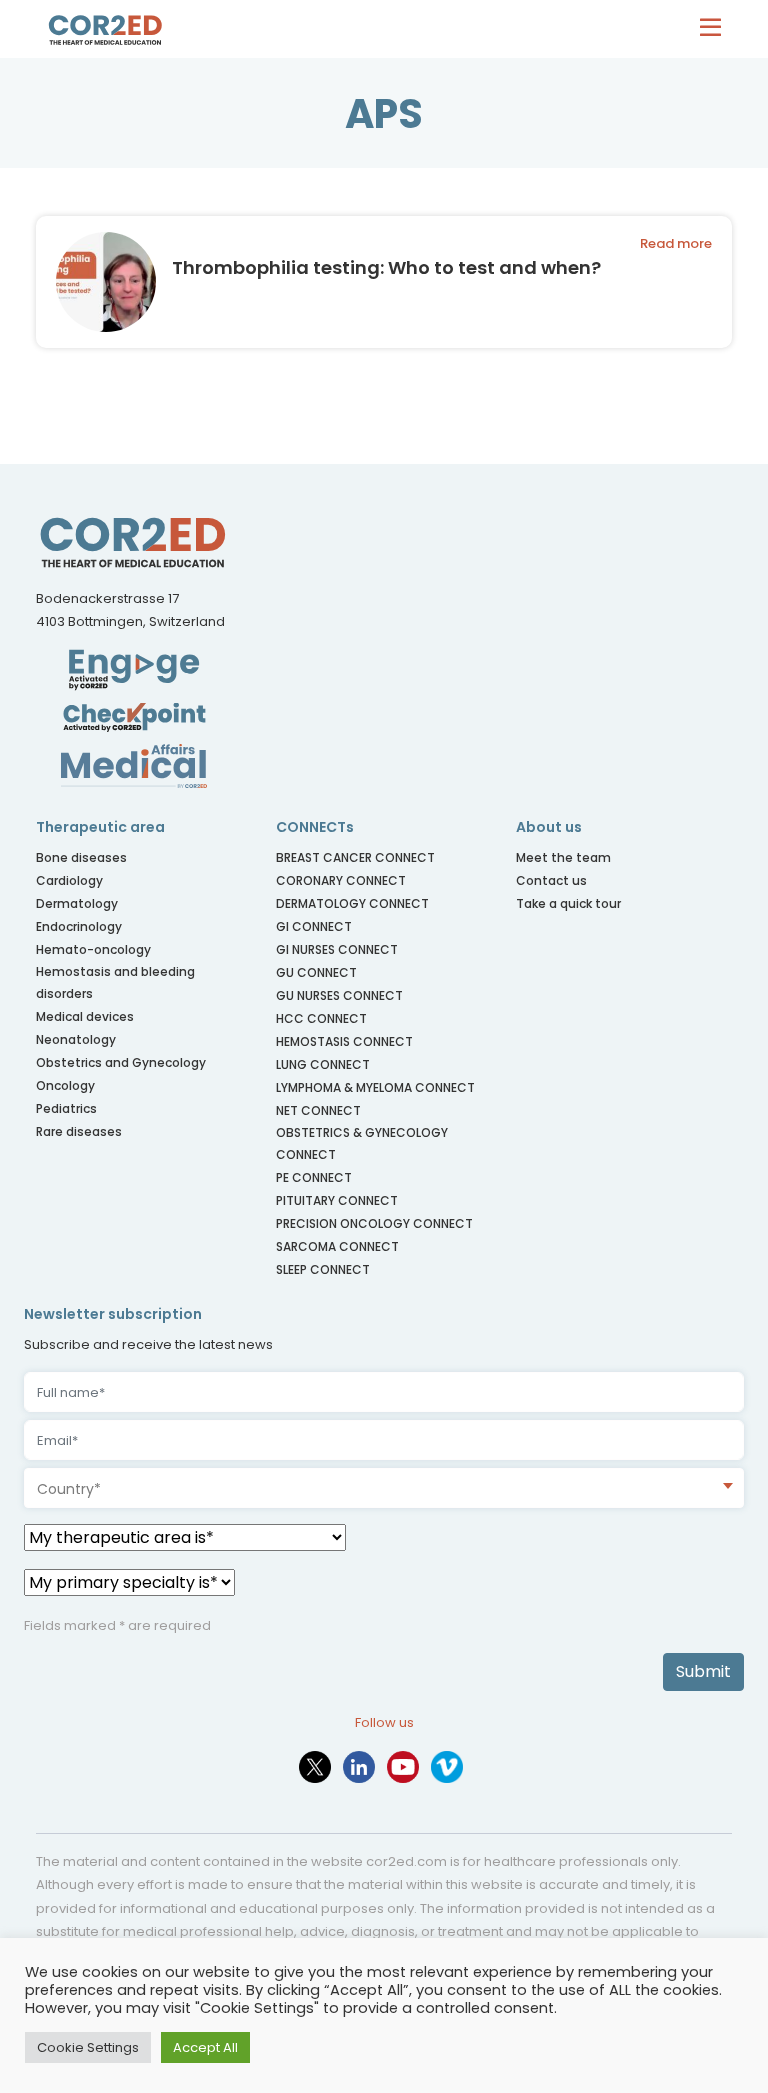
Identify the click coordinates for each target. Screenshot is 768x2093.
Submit (703, 1671)
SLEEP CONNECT (323, 1269)
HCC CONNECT (321, 1018)
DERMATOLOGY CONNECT (352, 903)
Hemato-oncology (93, 949)
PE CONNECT (314, 1177)
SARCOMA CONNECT (337, 1246)
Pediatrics (66, 1108)
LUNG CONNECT (323, 1064)
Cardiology (69, 880)
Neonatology (76, 1039)
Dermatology (77, 903)
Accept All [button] (205, 2047)
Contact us (551, 880)
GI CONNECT (314, 926)
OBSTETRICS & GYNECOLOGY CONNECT (362, 1143)
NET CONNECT (318, 1110)
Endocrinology (79, 926)
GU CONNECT (316, 972)
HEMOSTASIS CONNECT (344, 1041)
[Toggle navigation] (715, 29)
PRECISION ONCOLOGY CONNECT (374, 1223)
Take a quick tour (568, 903)
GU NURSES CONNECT (339, 995)
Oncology (65, 1085)
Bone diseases (81, 857)
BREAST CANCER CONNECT (355, 857)
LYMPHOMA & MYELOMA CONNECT (375, 1087)
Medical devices (85, 1016)
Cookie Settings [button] (88, 2047)
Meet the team (563, 857)
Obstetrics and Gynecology (121, 1062)
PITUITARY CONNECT (337, 1200)
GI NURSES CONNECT (337, 949)
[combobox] (384, 1488)
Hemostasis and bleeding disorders (115, 982)
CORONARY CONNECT (341, 880)
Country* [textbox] (69, 1489)
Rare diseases (79, 1131)
